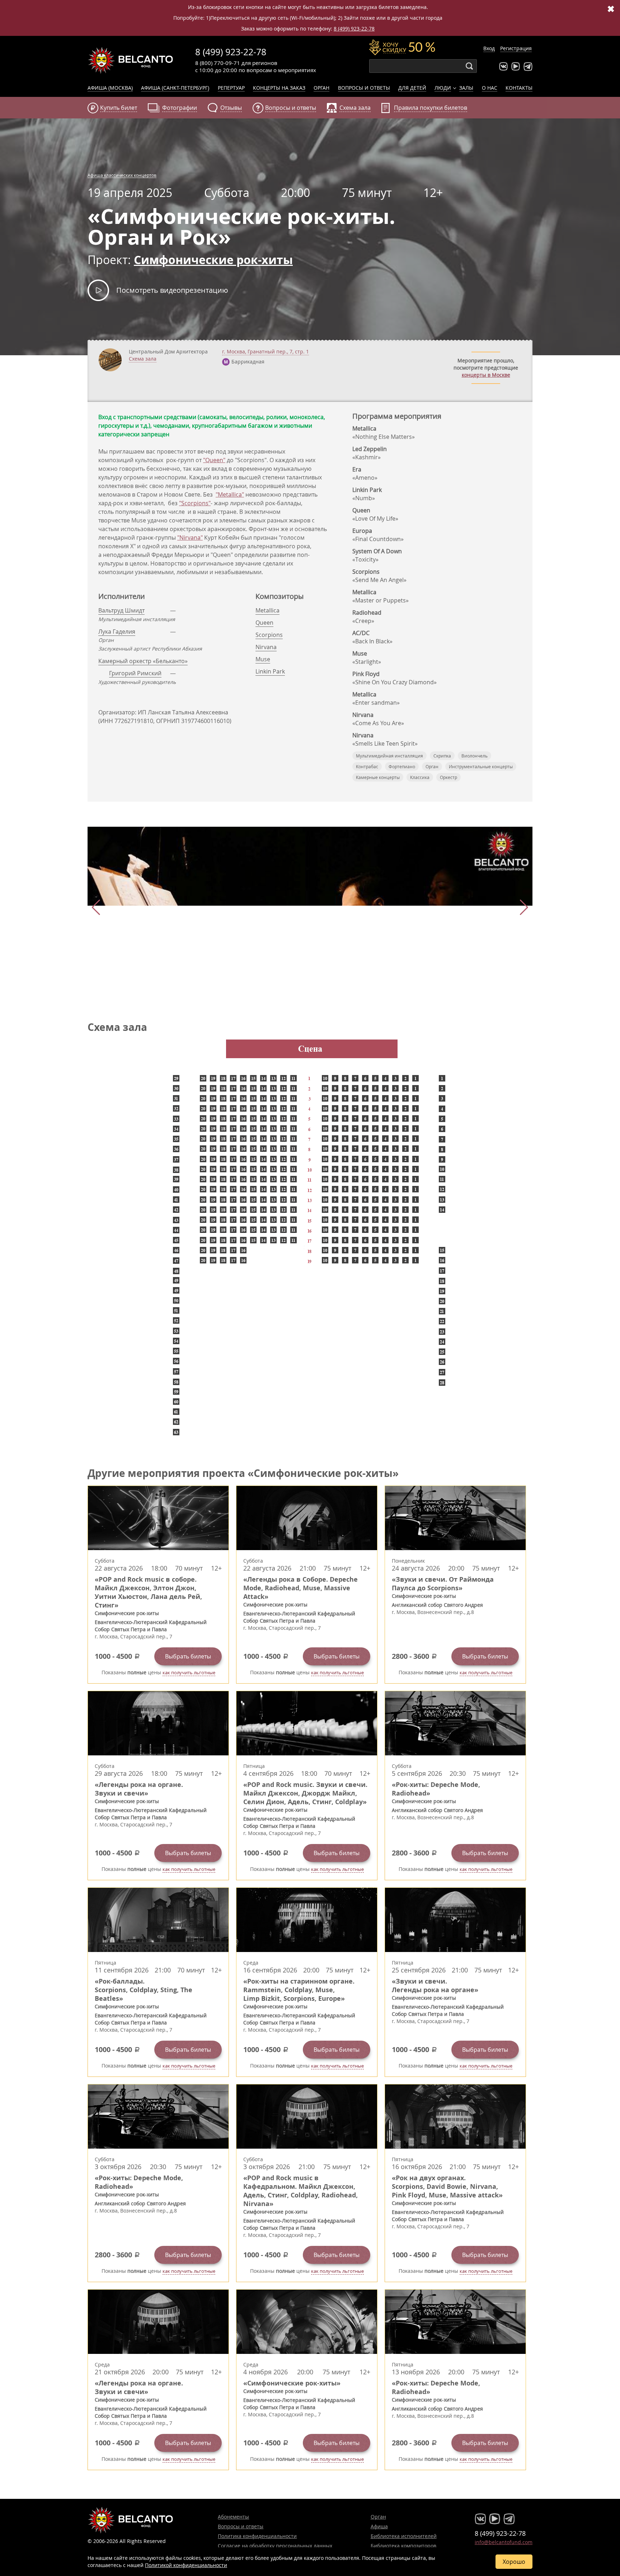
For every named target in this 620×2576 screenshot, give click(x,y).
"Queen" (214, 460)
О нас (490, 88)
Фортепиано (402, 766)
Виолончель (475, 756)
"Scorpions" (195, 503)
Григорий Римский (135, 673)
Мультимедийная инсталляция (389, 756)
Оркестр (448, 777)
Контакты (519, 88)
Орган (321, 88)
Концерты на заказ (279, 88)
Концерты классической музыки (131, 60)
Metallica (267, 610)
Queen (264, 623)
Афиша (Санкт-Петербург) (175, 88)
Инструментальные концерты (481, 766)
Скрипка (442, 756)
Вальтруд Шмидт (121, 610)
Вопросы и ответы (364, 88)
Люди (443, 88)
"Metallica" (230, 494)
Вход (489, 48)
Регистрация (516, 48)
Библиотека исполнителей (404, 2536)
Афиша (379, 2526)
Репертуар (231, 88)
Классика (420, 777)
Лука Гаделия (117, 632)
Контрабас (367, 766)
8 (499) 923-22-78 (354, 29)
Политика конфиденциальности (257, 2536)
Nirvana (266, 647)
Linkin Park (270, 671)
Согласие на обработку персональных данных (275, 2546)
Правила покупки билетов (431, 108)
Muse (263, 659)
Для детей (412, 88)
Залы (466, 88)
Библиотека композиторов (403, 2546)
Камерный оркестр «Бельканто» (143, 661)
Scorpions (269, 635)
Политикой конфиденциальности (186, 2565)
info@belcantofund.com (504, 2542)
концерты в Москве (486, 375)
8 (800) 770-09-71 (218, 63)
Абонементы (233, 2517)
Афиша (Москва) (110, 88)
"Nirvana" (190, 538)
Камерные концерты (378, 777)
